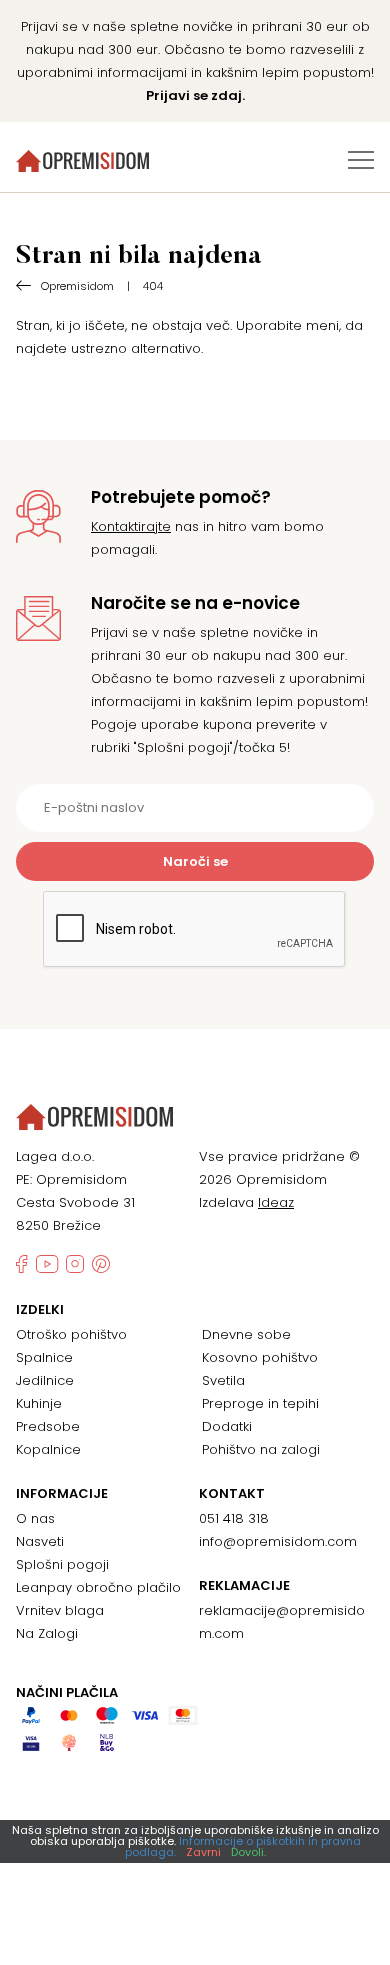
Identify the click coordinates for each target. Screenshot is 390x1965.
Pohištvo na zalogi (261, 1449)
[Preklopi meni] (361, 160)
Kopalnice (48, 1449)
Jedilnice (45, 1380)
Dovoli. (248, 1852)
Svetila (223, 1380)
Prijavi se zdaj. (195, 95)
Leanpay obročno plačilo (98, 1587)
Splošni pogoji (62, 1564)
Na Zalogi (47, 1633)
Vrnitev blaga (60, 1610)
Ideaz (276, 1202)
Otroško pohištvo (71, 1334)
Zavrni (203, 1852)
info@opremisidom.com (278, 1541)
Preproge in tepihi (260, 1403)
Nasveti (40, 1541)
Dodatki (227, 1426)
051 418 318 (234, 1518)
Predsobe (48, 1426)
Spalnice (44, 1357)
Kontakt (232, 1494)
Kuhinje (39, 1403)
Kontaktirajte (131, 526)
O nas (35, 1518)
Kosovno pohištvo (260, 1357)
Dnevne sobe (246, 1334)
